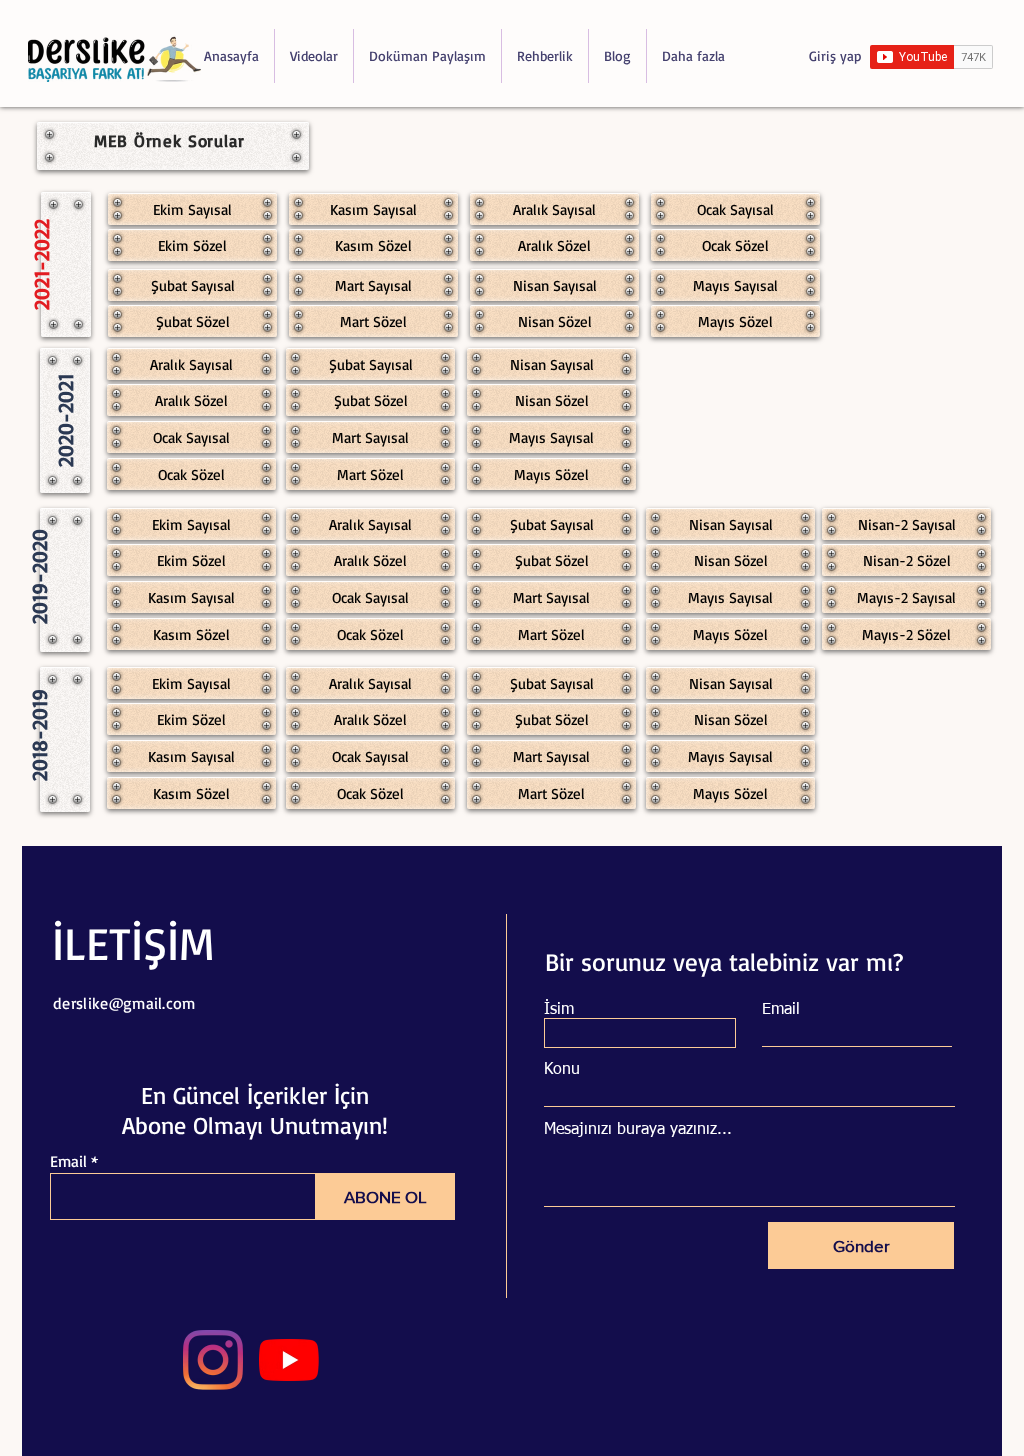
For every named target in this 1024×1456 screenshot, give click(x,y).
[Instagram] (213, 1360)
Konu (562, 1070)
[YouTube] (289, 1360)
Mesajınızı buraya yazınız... (638, 1130)
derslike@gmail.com (124, 1003)
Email (68, 1161)
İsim (559, 1010)
